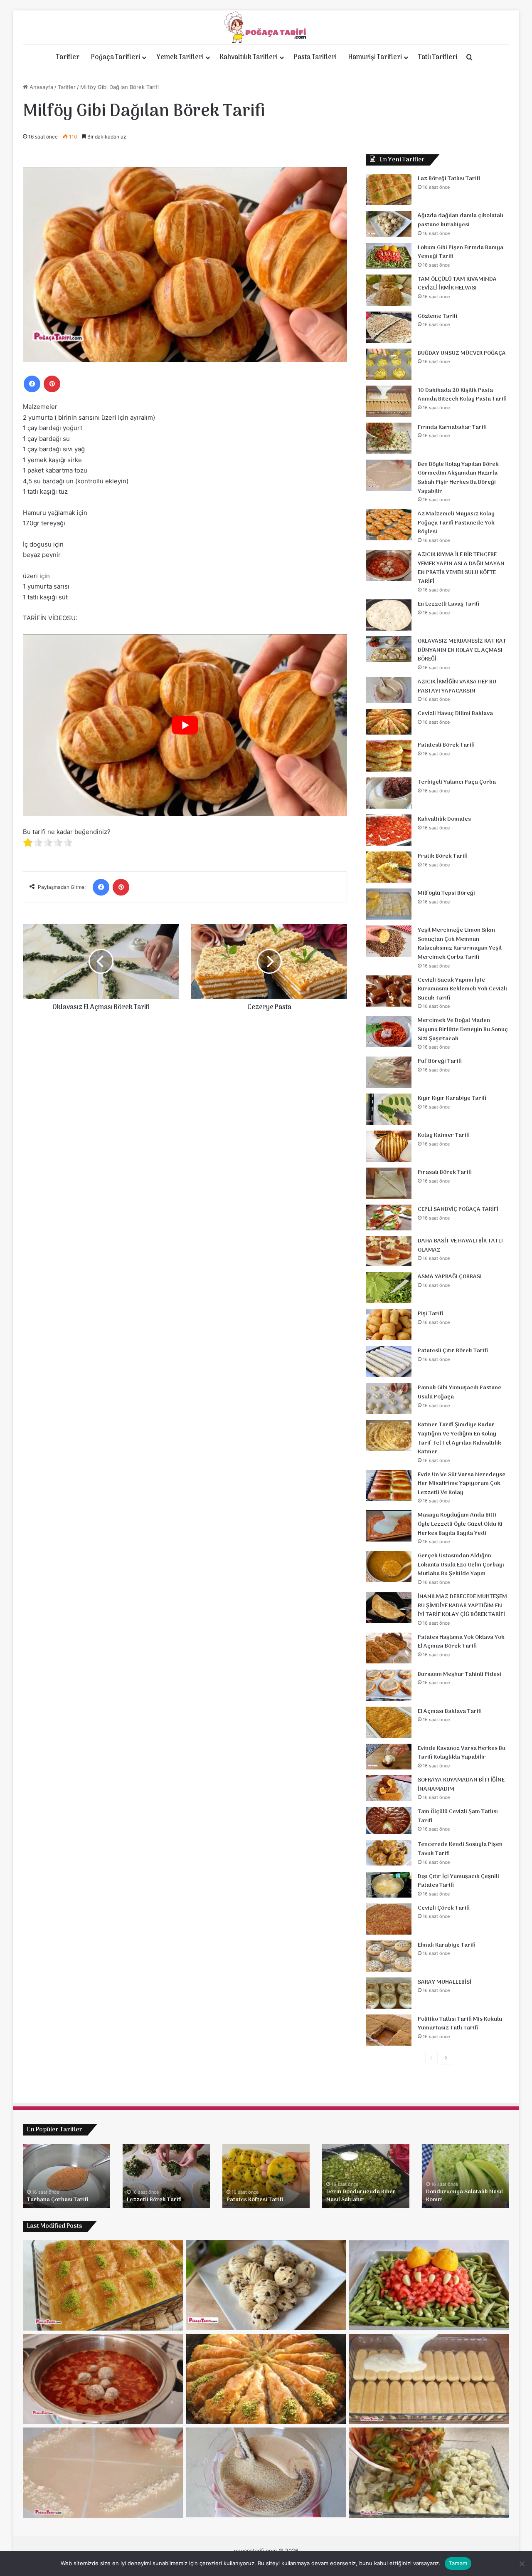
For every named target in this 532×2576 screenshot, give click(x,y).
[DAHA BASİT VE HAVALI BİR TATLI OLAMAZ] (389, 1251)
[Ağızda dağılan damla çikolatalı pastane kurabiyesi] (389, 224)
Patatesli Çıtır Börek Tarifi (453, 1351)
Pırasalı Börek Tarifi (445, 1172)
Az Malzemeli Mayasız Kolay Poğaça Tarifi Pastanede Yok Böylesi (456, 523)
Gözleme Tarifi (437, 316)
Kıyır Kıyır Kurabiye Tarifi (452, 1098)
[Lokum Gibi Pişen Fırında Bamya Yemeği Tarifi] (389, 256)
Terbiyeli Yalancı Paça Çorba (457, 782)
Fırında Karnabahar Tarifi (452, 427)
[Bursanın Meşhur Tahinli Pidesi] (389, 1685)
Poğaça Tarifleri (116, 57)
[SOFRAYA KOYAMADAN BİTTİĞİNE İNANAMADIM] (389, 1788)
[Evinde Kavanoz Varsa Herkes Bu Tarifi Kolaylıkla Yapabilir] (389, 1757)
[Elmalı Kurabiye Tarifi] (389, 1956)
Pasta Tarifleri (315, 57)
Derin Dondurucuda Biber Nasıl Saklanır (361, 2196)
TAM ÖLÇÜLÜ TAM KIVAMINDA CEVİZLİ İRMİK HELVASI (457, 284)
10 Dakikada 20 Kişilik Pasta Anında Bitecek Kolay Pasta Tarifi (462, 395)
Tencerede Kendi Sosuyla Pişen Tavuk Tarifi (460, 1849)
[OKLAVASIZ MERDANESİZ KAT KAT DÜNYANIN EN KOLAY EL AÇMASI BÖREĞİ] (389, 649)
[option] (66, 2176)
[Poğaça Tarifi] (266, 27)
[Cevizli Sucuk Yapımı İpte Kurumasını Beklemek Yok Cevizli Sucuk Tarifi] (389, 991)
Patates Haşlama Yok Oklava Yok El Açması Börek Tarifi (461, 1642)
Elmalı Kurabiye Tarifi (447, 1945)
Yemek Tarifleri (180, 57)
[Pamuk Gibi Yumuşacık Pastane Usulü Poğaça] (389, 1399)
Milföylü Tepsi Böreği (446, 893)
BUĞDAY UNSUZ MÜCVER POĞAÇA (462, 353)
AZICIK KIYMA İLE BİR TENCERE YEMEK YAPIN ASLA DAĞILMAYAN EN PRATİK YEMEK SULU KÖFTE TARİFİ (461, 568)
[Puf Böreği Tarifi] (389, 1072)
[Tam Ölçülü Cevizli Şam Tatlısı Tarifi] (389, 1820)
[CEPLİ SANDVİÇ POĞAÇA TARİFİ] (389, 1217)
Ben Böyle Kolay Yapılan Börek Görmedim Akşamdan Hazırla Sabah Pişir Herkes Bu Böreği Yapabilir (458, 478)
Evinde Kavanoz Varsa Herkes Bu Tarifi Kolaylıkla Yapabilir (462, 1753)
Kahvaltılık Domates (444, 819)
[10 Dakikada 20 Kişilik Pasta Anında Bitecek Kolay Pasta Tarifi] (389, 401)
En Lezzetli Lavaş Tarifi (448, 604)
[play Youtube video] (185, 725)
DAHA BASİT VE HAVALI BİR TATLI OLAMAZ (460, 1246)
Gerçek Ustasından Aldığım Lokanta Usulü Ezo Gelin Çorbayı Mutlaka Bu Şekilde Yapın (461, 1565)
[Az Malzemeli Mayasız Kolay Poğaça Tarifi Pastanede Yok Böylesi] (389, 525)
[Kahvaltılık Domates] (389, 830)
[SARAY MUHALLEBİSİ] (389, 1993)
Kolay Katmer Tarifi (444, 1135)
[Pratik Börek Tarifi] (389, 867)
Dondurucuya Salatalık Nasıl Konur (464, 2196)
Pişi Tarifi (430, 1314)
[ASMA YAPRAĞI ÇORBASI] (389, 1288)
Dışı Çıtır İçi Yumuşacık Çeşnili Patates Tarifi (458, 1881)
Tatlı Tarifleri (438, 57)
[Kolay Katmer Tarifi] (389, 1146)
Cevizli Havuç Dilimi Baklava (455, 714)
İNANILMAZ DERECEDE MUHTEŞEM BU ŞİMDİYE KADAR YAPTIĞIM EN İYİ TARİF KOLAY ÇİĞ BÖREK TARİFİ (462, 1606)
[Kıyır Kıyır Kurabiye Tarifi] (389, 1109)
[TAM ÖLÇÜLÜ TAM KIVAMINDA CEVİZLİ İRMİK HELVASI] (389, 290)
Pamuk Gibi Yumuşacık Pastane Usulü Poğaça (459, 1392)
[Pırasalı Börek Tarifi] (389, 1183)
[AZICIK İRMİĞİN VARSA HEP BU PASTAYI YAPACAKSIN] (389, 690)
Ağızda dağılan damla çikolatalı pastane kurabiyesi (461, 220)
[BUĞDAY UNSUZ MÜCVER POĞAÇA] (389, 364)
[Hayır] (522, 2564)
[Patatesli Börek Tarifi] (389, 756)
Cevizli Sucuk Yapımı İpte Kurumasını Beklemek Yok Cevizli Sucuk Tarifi (462, 989)
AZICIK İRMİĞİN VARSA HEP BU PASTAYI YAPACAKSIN (457, 687)
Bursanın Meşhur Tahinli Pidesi (459, 1674)
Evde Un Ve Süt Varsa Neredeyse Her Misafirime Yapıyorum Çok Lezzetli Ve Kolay (462, 1484)
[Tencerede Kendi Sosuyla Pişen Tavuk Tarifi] (389, 1853)
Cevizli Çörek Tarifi (444, 1908)
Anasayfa (41, 87)
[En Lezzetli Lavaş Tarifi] (389, 615)
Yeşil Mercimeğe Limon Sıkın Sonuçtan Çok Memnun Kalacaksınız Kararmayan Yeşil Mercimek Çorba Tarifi (460, 944)
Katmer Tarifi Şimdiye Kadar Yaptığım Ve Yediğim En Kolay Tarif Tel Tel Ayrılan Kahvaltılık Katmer (459, 1438)
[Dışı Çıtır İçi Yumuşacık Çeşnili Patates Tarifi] (389, 1885)
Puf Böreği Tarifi (440, 1061)
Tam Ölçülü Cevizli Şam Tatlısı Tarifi (458, 1816)
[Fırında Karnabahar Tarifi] (389, 438)
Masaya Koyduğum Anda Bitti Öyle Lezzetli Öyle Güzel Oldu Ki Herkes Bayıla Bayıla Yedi (460, 1524)
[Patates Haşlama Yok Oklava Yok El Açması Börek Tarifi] (389, 1648)
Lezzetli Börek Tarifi (154, 2200)
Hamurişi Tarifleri (375, 57)
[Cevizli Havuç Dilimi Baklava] (389, 722)
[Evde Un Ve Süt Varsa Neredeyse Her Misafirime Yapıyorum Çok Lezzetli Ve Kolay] (389, 1486)
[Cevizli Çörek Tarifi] (389, 1919)
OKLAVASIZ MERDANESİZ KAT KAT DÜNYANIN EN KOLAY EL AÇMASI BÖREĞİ (462, 650)
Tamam (458, 2563)
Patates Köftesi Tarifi (255, 2200)
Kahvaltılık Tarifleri (249, 57)
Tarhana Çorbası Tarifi (58, 2200)
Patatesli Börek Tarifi (446, 745)
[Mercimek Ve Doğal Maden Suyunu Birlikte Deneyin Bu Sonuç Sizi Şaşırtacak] (389, 1031)
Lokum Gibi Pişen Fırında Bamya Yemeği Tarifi (461, 252)
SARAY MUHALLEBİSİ (445, 1982)
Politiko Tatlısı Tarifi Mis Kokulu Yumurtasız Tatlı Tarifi (460, 2024)
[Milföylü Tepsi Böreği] (389, 904)
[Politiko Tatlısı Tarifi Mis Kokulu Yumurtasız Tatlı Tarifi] (389, 2030)
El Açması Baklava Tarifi (450, 1711)
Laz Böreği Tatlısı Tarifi (449, 179)
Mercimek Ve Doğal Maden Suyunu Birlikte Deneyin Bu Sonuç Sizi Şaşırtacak (463, 1029)
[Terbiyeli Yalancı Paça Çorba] (389, 793)
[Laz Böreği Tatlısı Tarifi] (389, 189)
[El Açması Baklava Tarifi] (389, 1722)
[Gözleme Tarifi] (389, 327)
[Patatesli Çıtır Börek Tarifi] (389, 1362)
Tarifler (68, 57)
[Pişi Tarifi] (389, 1325)
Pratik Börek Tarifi (443, 856)
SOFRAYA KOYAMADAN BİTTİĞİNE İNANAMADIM (461, 1785)
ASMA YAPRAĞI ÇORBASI (450, 1277)
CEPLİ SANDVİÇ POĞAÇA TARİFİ (458, 1209)
